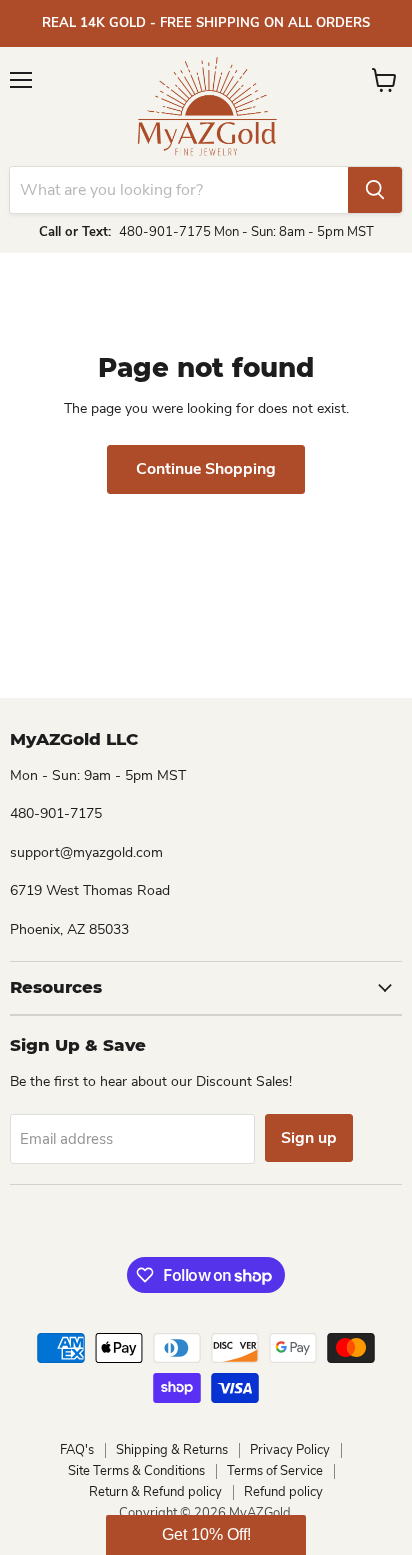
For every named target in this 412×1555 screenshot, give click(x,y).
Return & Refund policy (155, 1492)
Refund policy (283, 1492)
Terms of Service (275, 1471)
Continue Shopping (206, 469)
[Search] (375, 190)
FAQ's (77, 1450)
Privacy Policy (290, 1450)
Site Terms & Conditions (136, 1471)
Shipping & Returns (172, 1450)
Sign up (309, 1138)
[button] (206, 1535)
